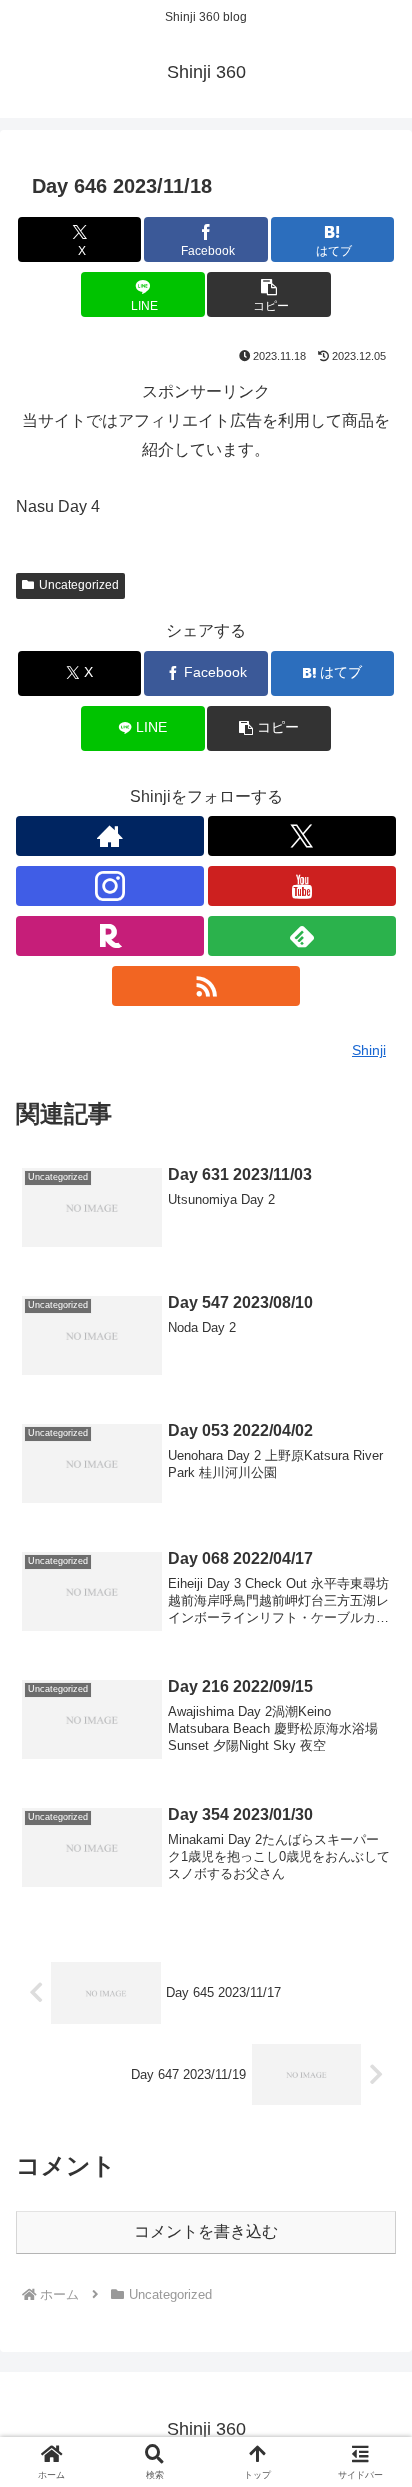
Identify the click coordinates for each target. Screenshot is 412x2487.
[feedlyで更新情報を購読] (302, 936)
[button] (269, 294)
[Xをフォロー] (302, 836)
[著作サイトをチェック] (110, 836)
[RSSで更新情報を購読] (206, 986)
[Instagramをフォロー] (110, 886)
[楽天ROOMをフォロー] (110, 936)
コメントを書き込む (206, 2231)
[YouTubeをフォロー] (302, 886)
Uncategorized (79, 585)
